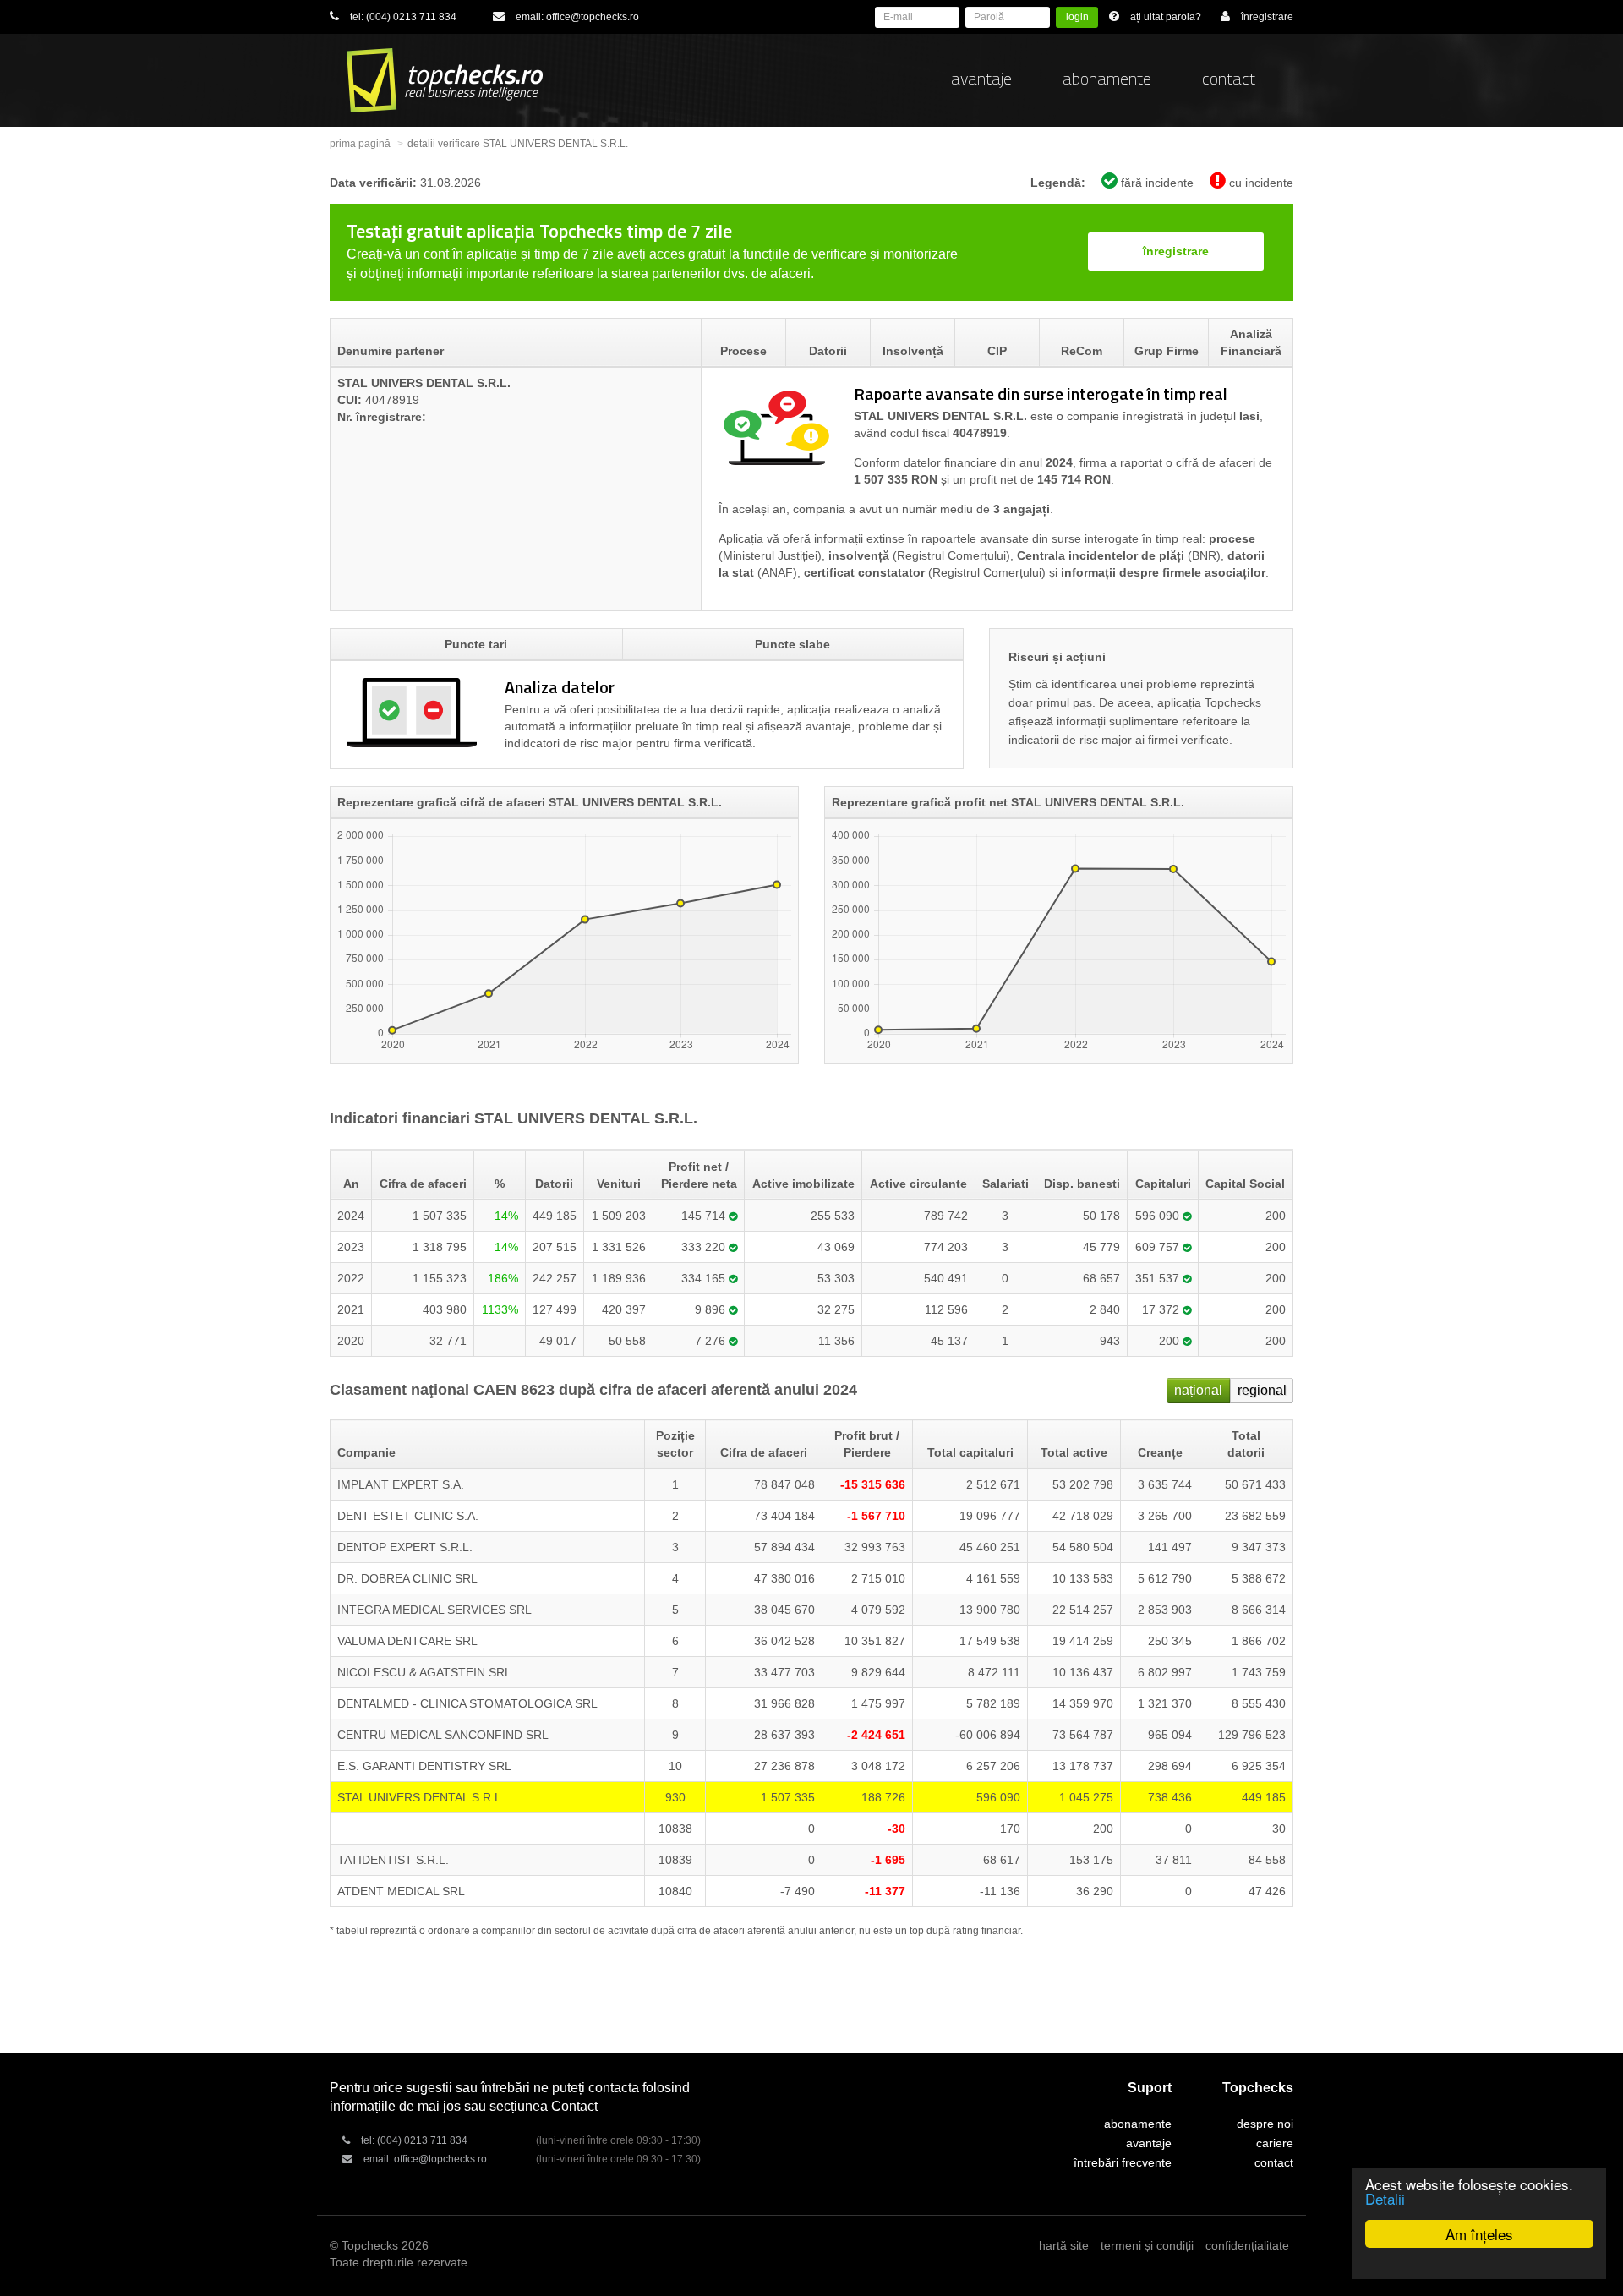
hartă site (1064, 2245)
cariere (1275, 2143)
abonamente (1107, 78)
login (1077, 17)
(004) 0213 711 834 (411, 17)
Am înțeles (1479, 2234)
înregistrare (1176, 251)
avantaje (981, 78)
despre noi (1265, 2124)
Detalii (1385, 2198)
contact (1229, 78)
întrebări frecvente (1123, 2162)
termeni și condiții (1147, 2245)
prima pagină (360, 144)
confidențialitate (1247, 2245)
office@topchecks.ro (593, 17)
